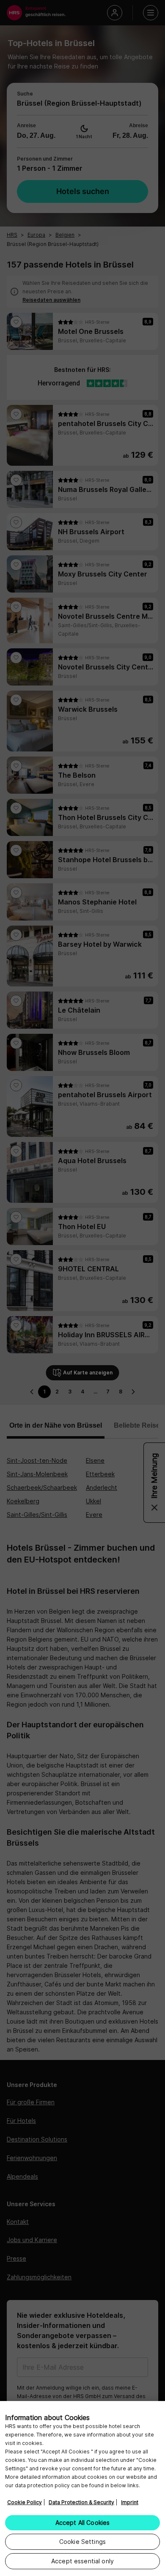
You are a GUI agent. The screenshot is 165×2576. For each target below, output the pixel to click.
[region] (82, 2489)
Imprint (130, 2502)
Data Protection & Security (81, 2502)
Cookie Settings (82, 2542)
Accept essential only (82, 2561)
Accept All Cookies (83, 2523)
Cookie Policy (25, 2502)
